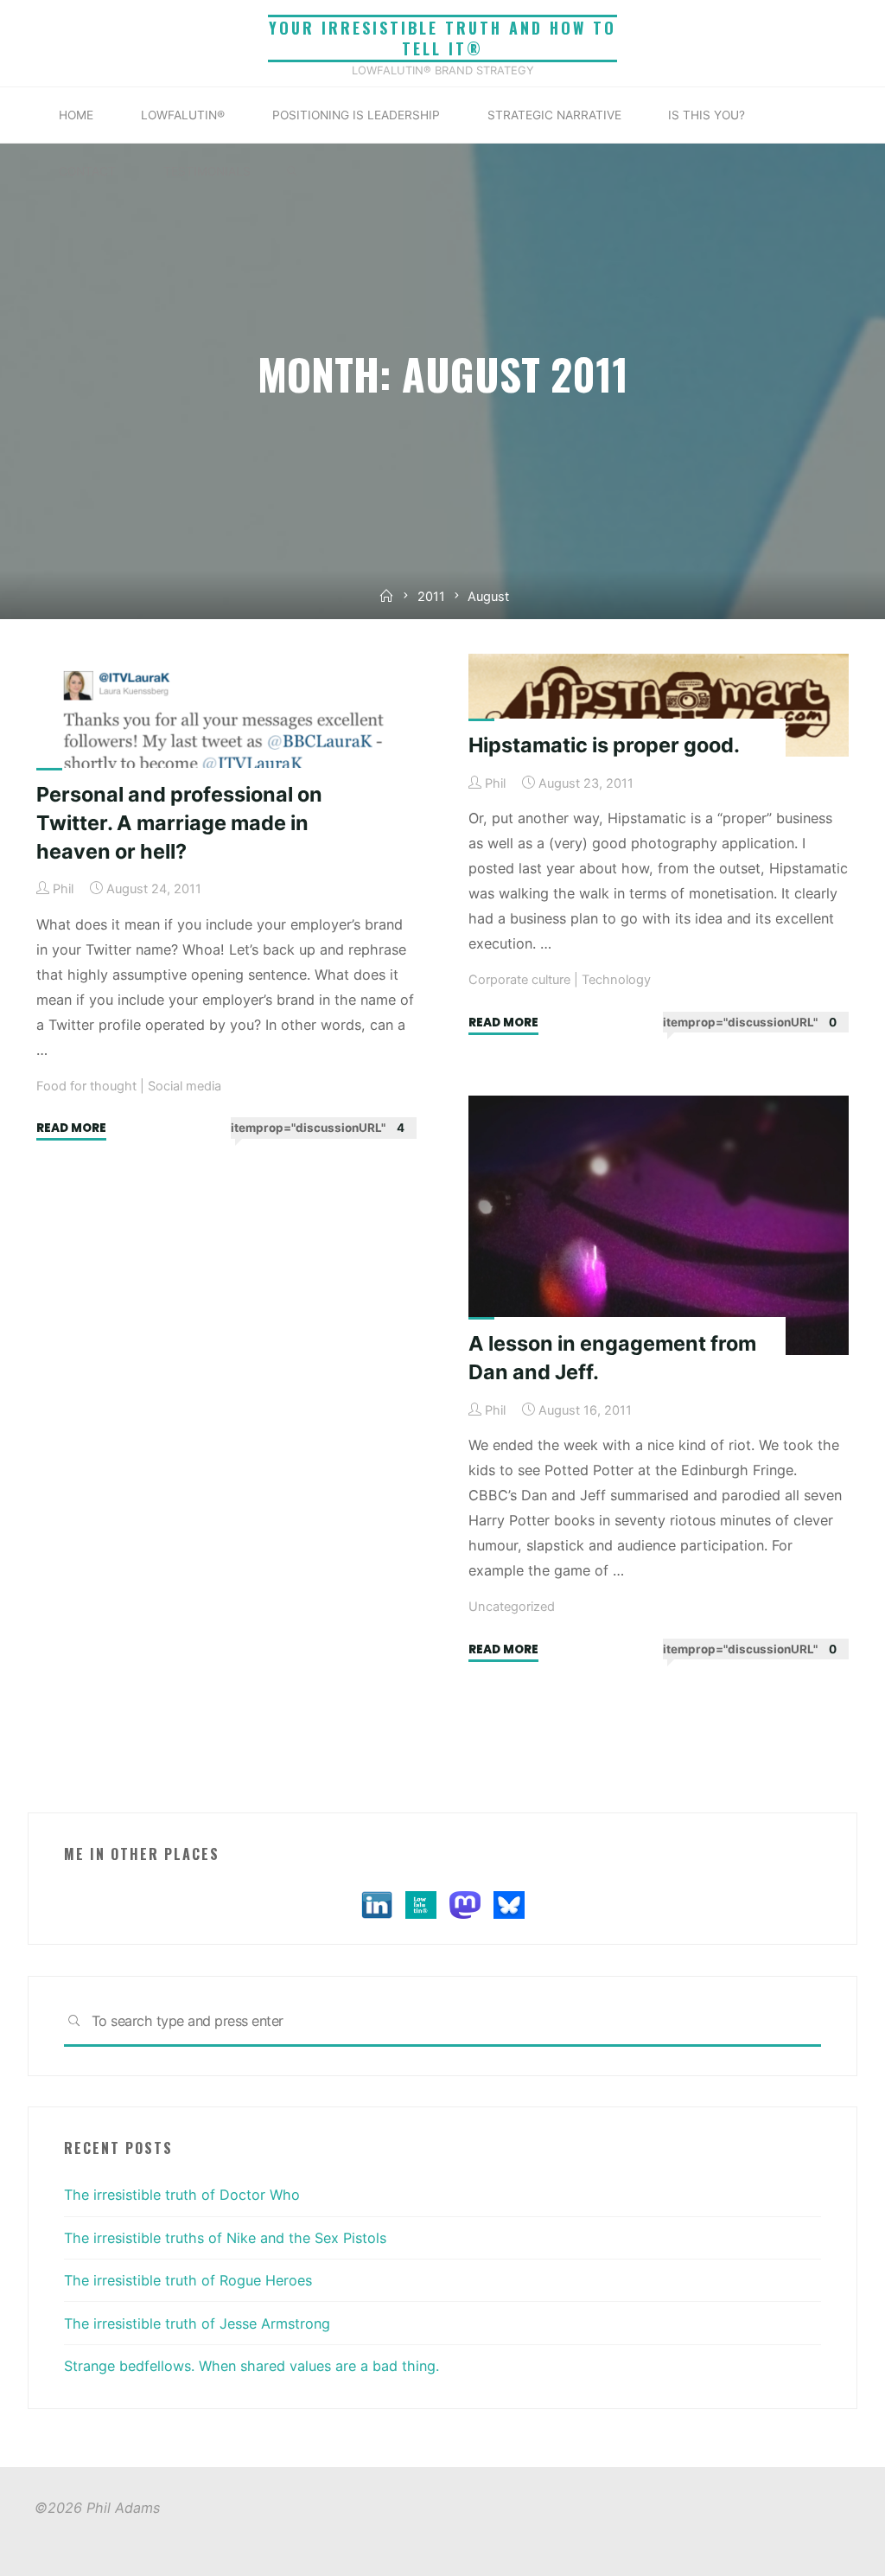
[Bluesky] (509, 1904)
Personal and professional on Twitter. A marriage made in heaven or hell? (179, 823)
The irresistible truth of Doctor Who (182, 2195)
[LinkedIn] (377, 1904)
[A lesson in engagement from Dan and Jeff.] (659, 1225)
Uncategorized (512, 1607)
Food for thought (86, 1087)
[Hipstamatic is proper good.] (659, 705)
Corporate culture (519, 981)
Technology (616, 981)
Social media (185, 1087)
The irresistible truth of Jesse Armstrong (197, 2324)
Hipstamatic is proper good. (604, 745)
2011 (431, 597)
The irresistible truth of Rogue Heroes (188, 2280)
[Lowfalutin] (421, 1904)
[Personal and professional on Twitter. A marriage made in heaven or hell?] (226, 730)
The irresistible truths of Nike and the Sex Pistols (225, 2238)
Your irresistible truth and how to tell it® (442, 38)
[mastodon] (465, 1904)
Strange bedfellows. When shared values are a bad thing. (251, 2366)
